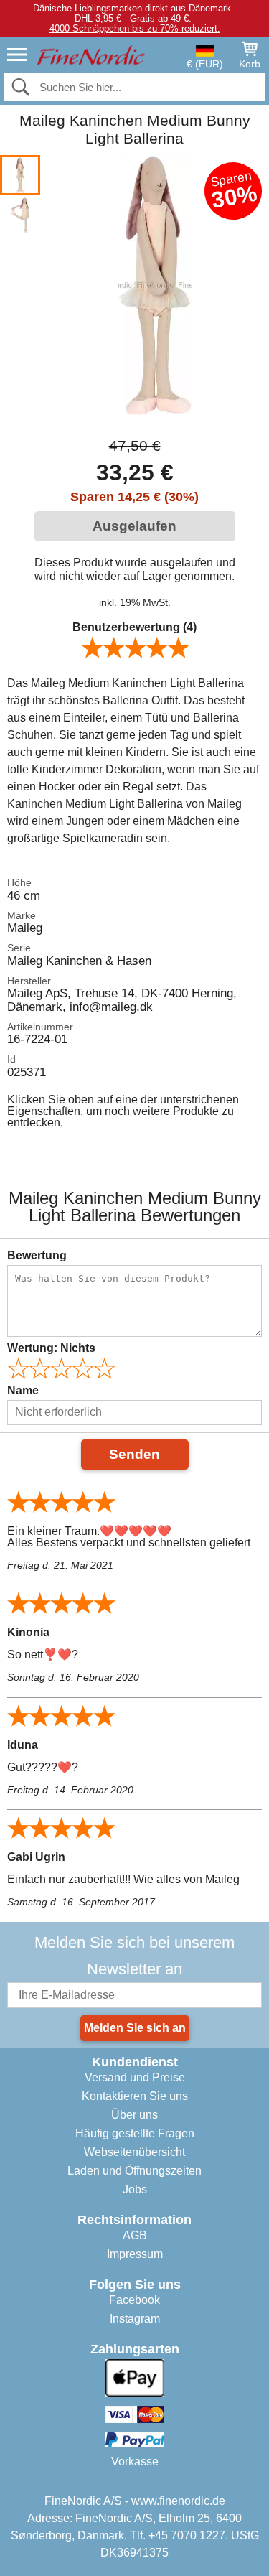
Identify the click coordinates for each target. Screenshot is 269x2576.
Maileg (25, 928)
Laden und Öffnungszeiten (134, 2171)
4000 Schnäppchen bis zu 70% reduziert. (135, 28)
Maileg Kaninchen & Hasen (79, 961)
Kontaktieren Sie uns (135, 2096)
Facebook (134, 2300)
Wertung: (51, 1348)
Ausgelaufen (134, 526)
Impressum (135, 2254)
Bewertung (37, 1255)
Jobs (135, 2189)
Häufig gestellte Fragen (135, 2133)
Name (23, 1390)
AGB (135, 2235)
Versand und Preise (135, 2077)
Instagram (135, 2319)
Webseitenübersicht (134, 2152)
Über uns (134, 2115)
